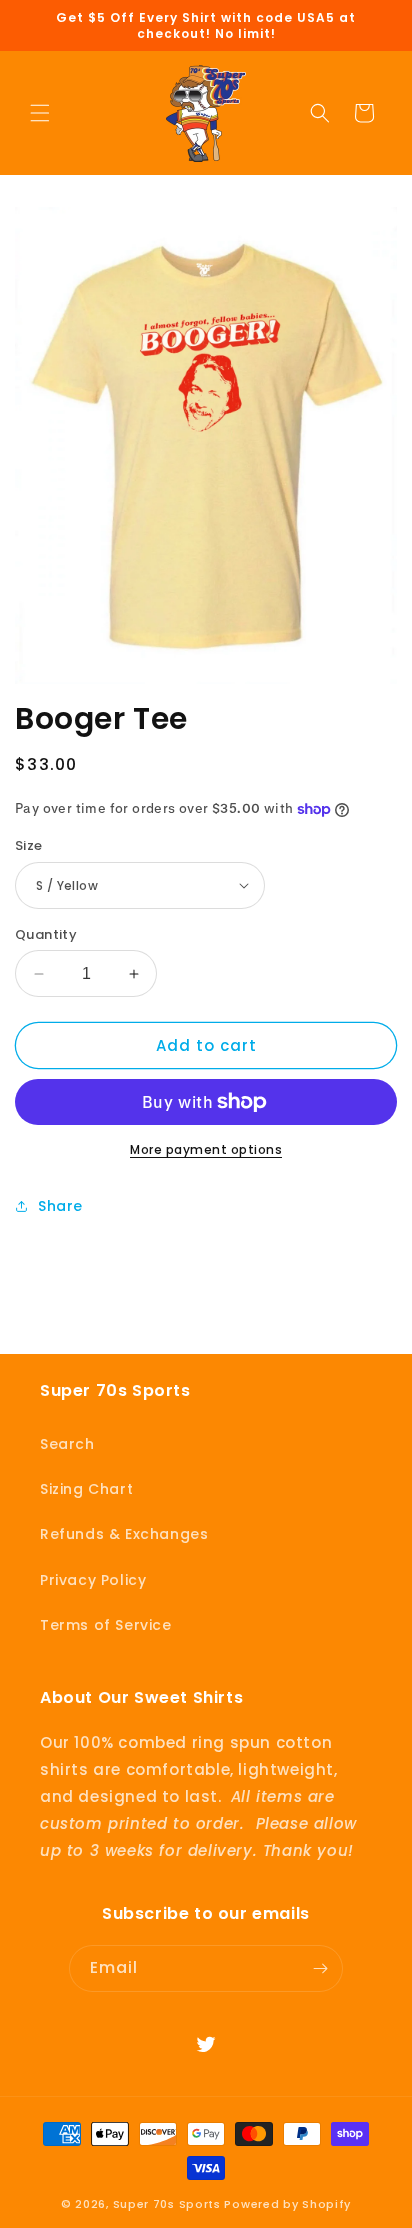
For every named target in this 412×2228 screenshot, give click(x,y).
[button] (40, 113)
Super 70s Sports (167, 2204)
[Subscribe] (320, 1968)
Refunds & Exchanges (124, 1534)
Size (29, 845)
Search (67, 1444)
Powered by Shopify (287, 2204)
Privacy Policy (93, 1580)
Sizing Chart (86, 1489)
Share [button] (60, 1206)
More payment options (206, 1149)
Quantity (46, 934)
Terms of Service (106, 1625)
